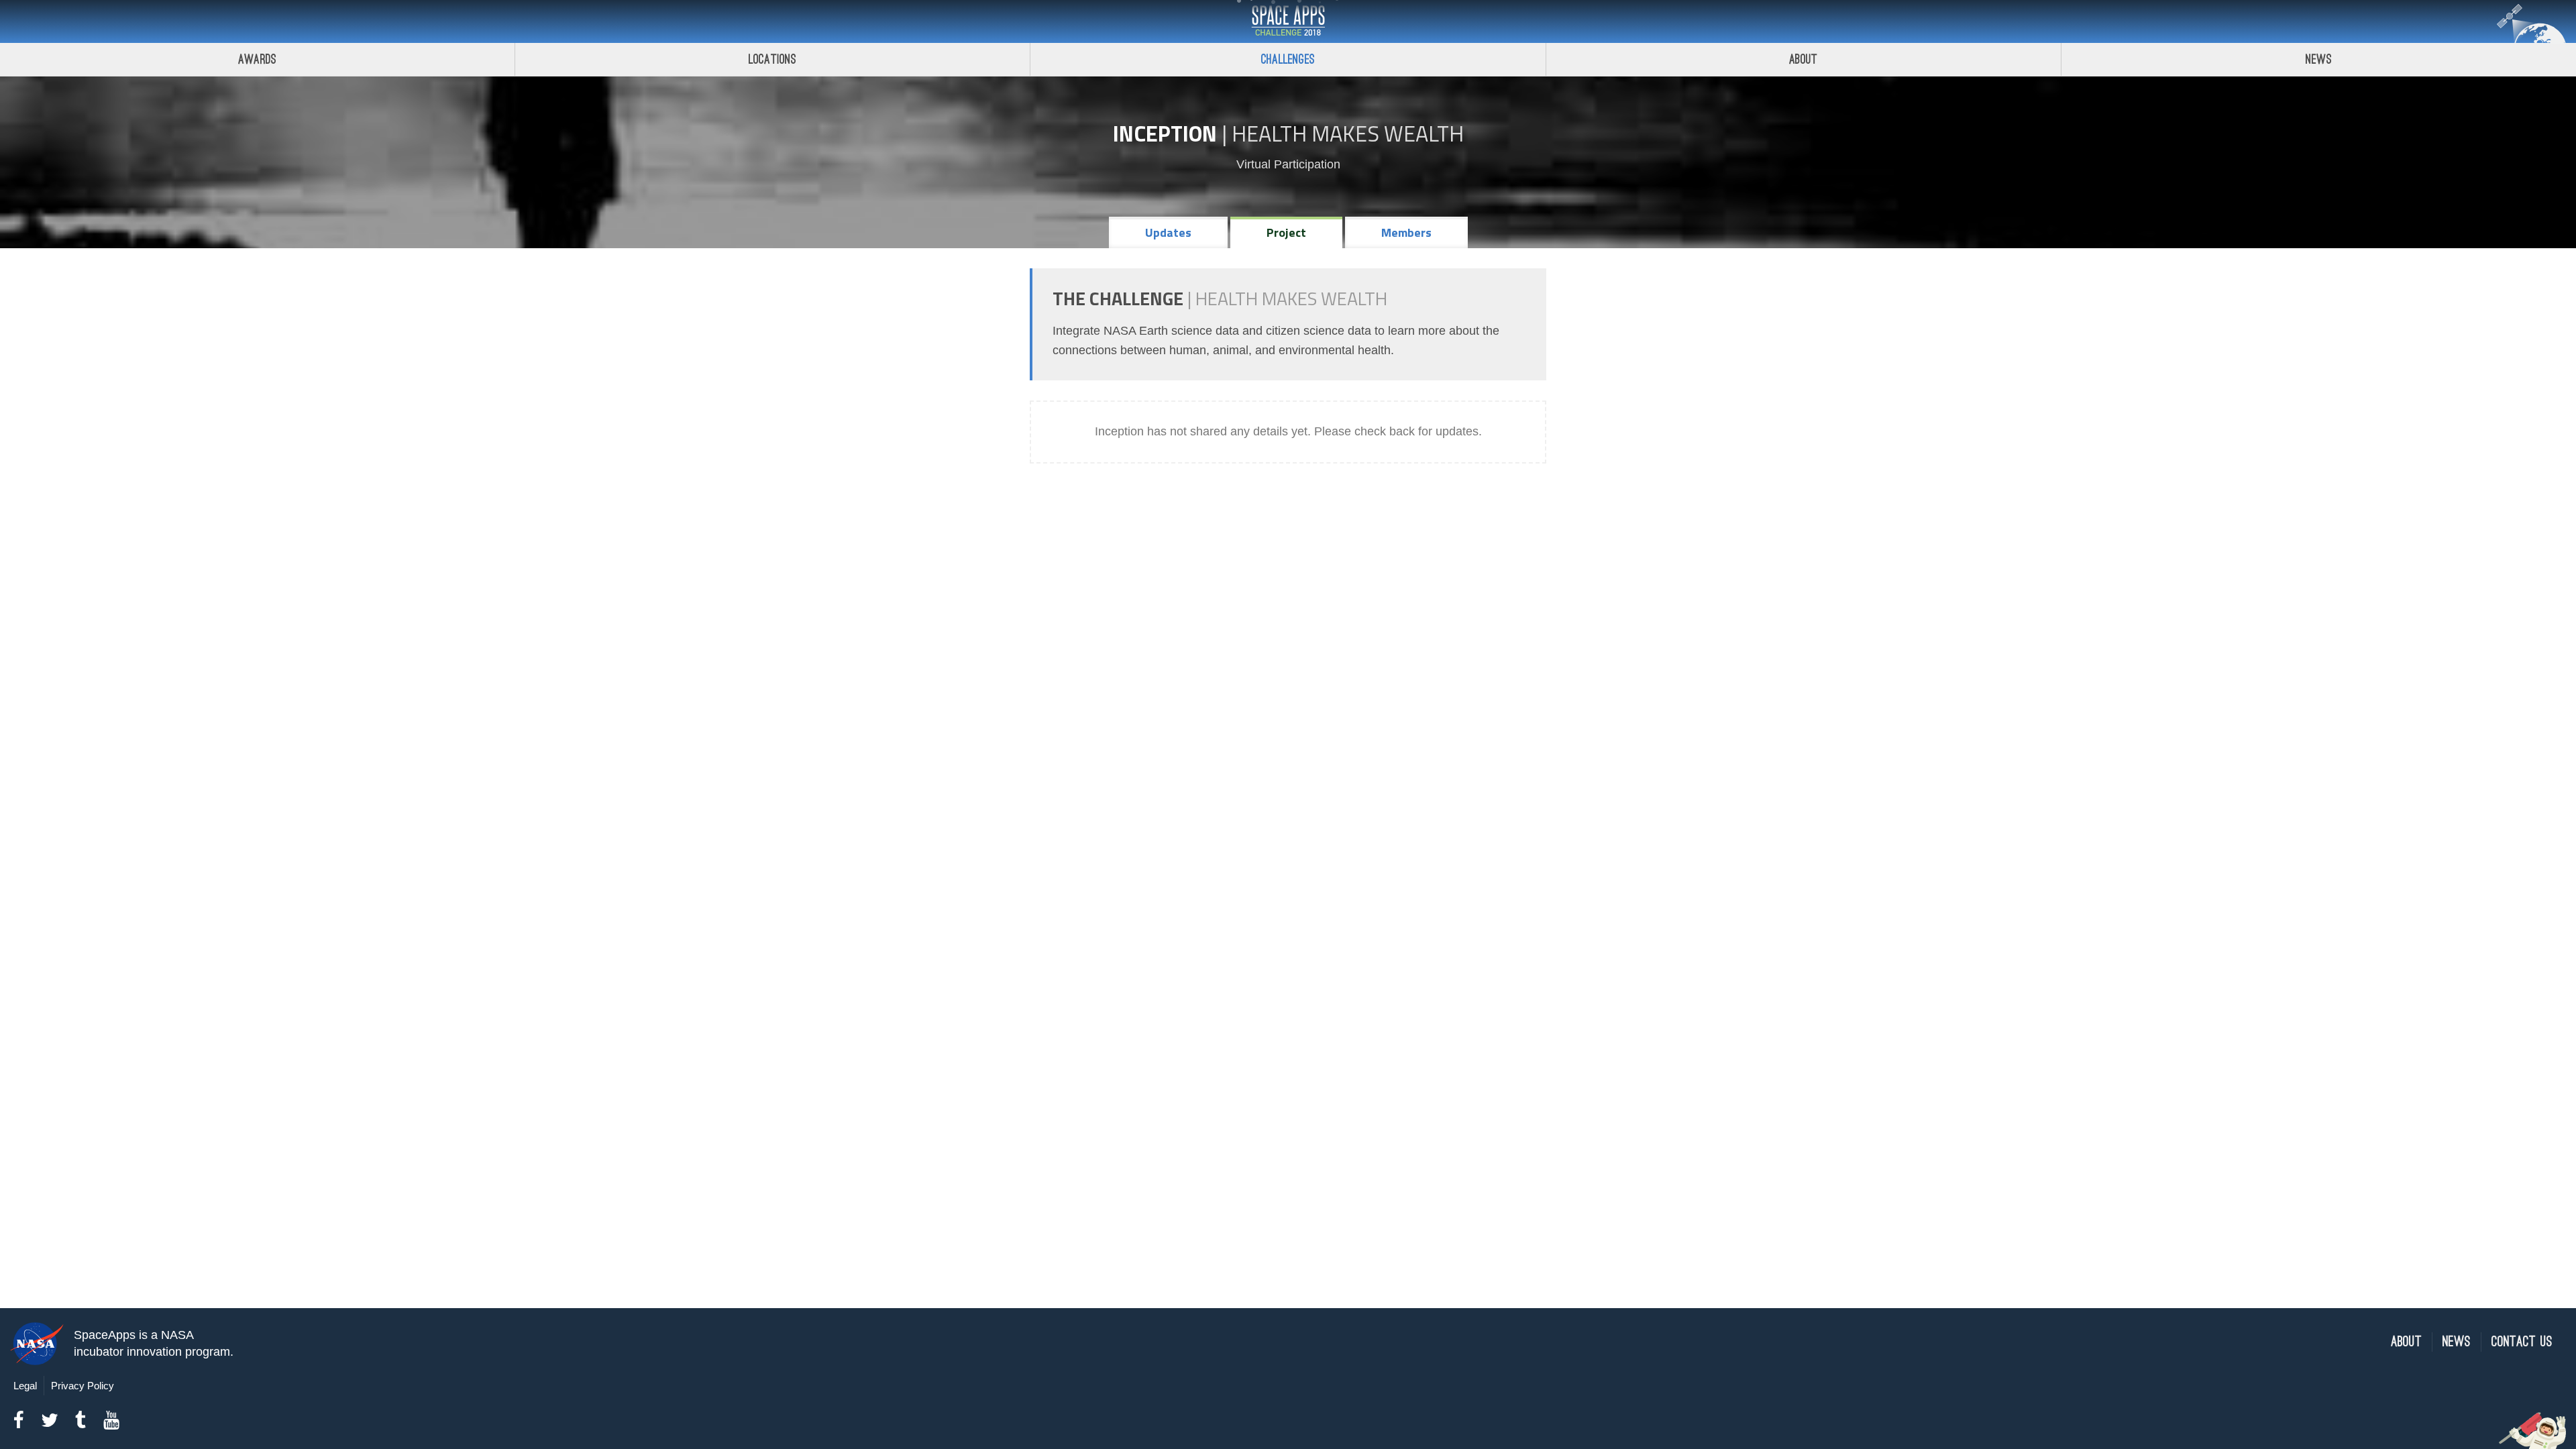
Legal (25, 1386)
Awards (257, 59)
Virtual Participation (1288, 164)
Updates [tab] (1168, 232)
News (2319, 59)
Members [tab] (1406, 232)
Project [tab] (1286, 232)
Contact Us (2522, 1342)
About (1804, 59)
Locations (773, 59)
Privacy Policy (83, 1386)
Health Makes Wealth (1348, 133)
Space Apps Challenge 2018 (1288, 21)
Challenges (1288, 59)
